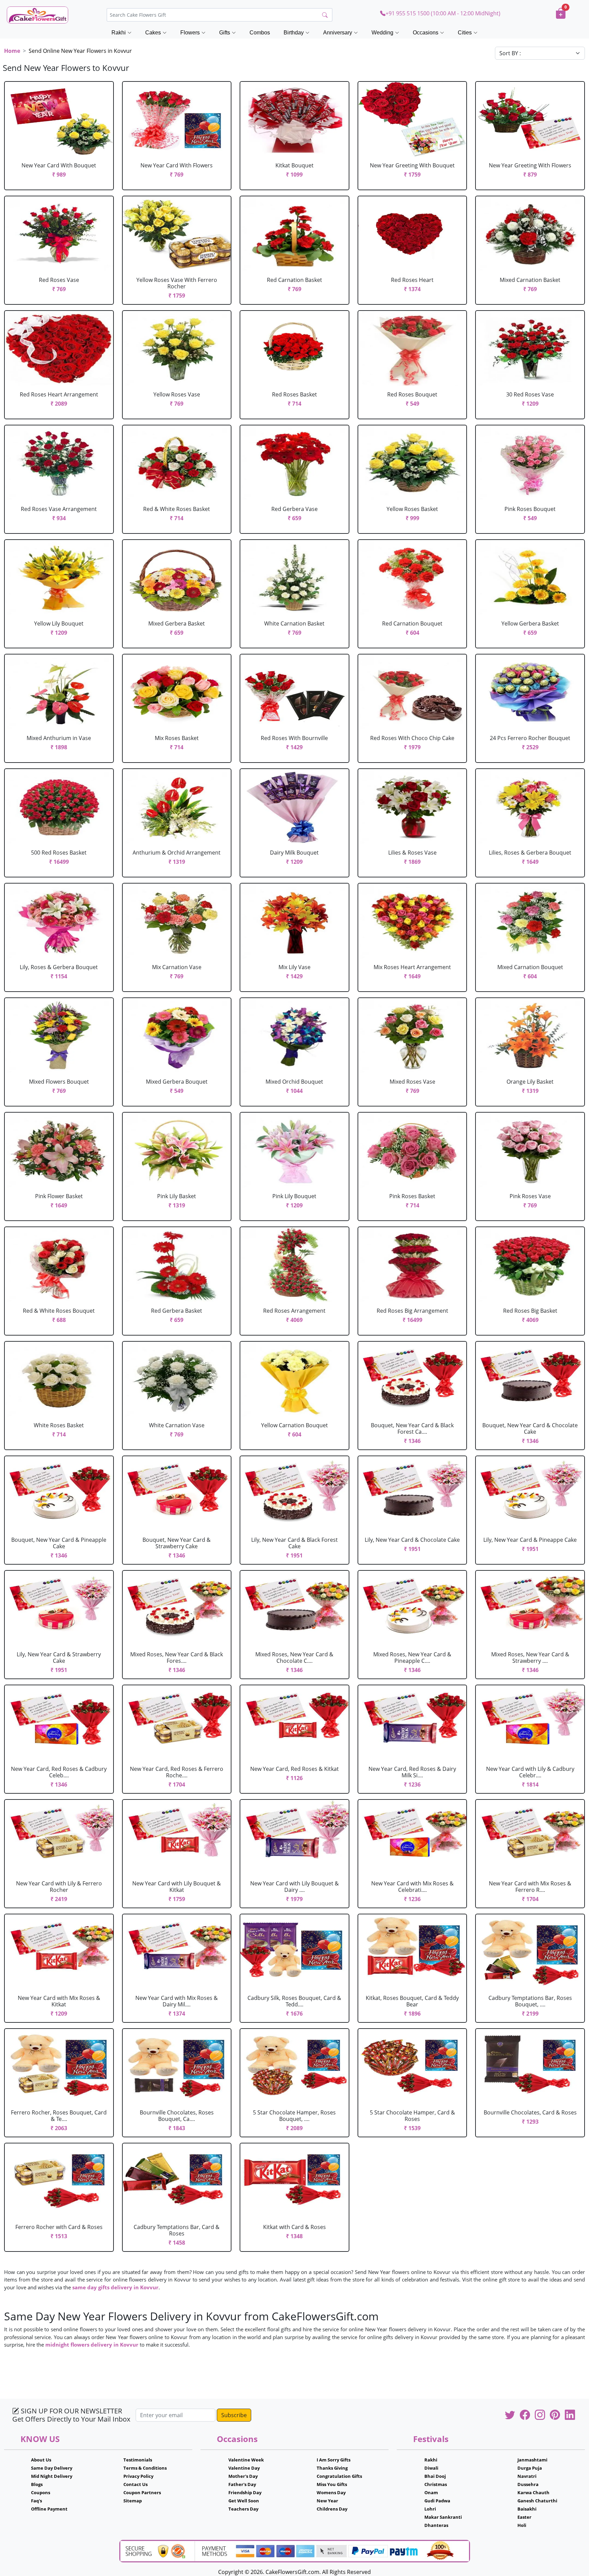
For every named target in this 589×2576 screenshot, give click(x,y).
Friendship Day (245, 2492)
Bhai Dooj (435, 2476)
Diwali (431, 2468)
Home (12, 51)
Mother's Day (243, 2476)
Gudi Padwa (437, 2501)
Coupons (41, 2492)
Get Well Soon (244, 2501)
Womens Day (331, 2492)
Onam (431, 2492)
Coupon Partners (142, 2492)
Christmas (436, 2484)
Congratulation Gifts (339, 2476)
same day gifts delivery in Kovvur (115, 2287)
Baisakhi (527, 2509)
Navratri (527, 2476)
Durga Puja (530, 2468)
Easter (524, 2517)
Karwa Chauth (533, 2492)
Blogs (37, 2484)
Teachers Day (243, 2509)
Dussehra (528, 2484)
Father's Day (242, 2484)
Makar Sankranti (443, 2517)
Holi (522, 2525)
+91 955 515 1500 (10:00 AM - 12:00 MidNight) (443, 13)
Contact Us (135, 2484)
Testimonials (138, 2460)
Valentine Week (246, 2460)
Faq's (36, 2501)
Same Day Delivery (52, 2468)
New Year (327, 2501)
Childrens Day (332, 2509)
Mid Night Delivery (52, 2476)
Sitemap (133, 2501)
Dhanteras (436, 2525)
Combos (260, 33)
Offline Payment (49, 2509)
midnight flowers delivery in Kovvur (92, 2345)
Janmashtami (532, 2460)
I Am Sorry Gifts (334, 2460)
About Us (41, 2460)
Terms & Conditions (145, 2468)
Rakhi (431, 2460)
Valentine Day (244, 2468)
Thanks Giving (332, 2468)
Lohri (430, 2509)
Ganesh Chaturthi (537, 2501)
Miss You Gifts (332, 2484)
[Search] (325, 15)
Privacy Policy (138, 2476)
